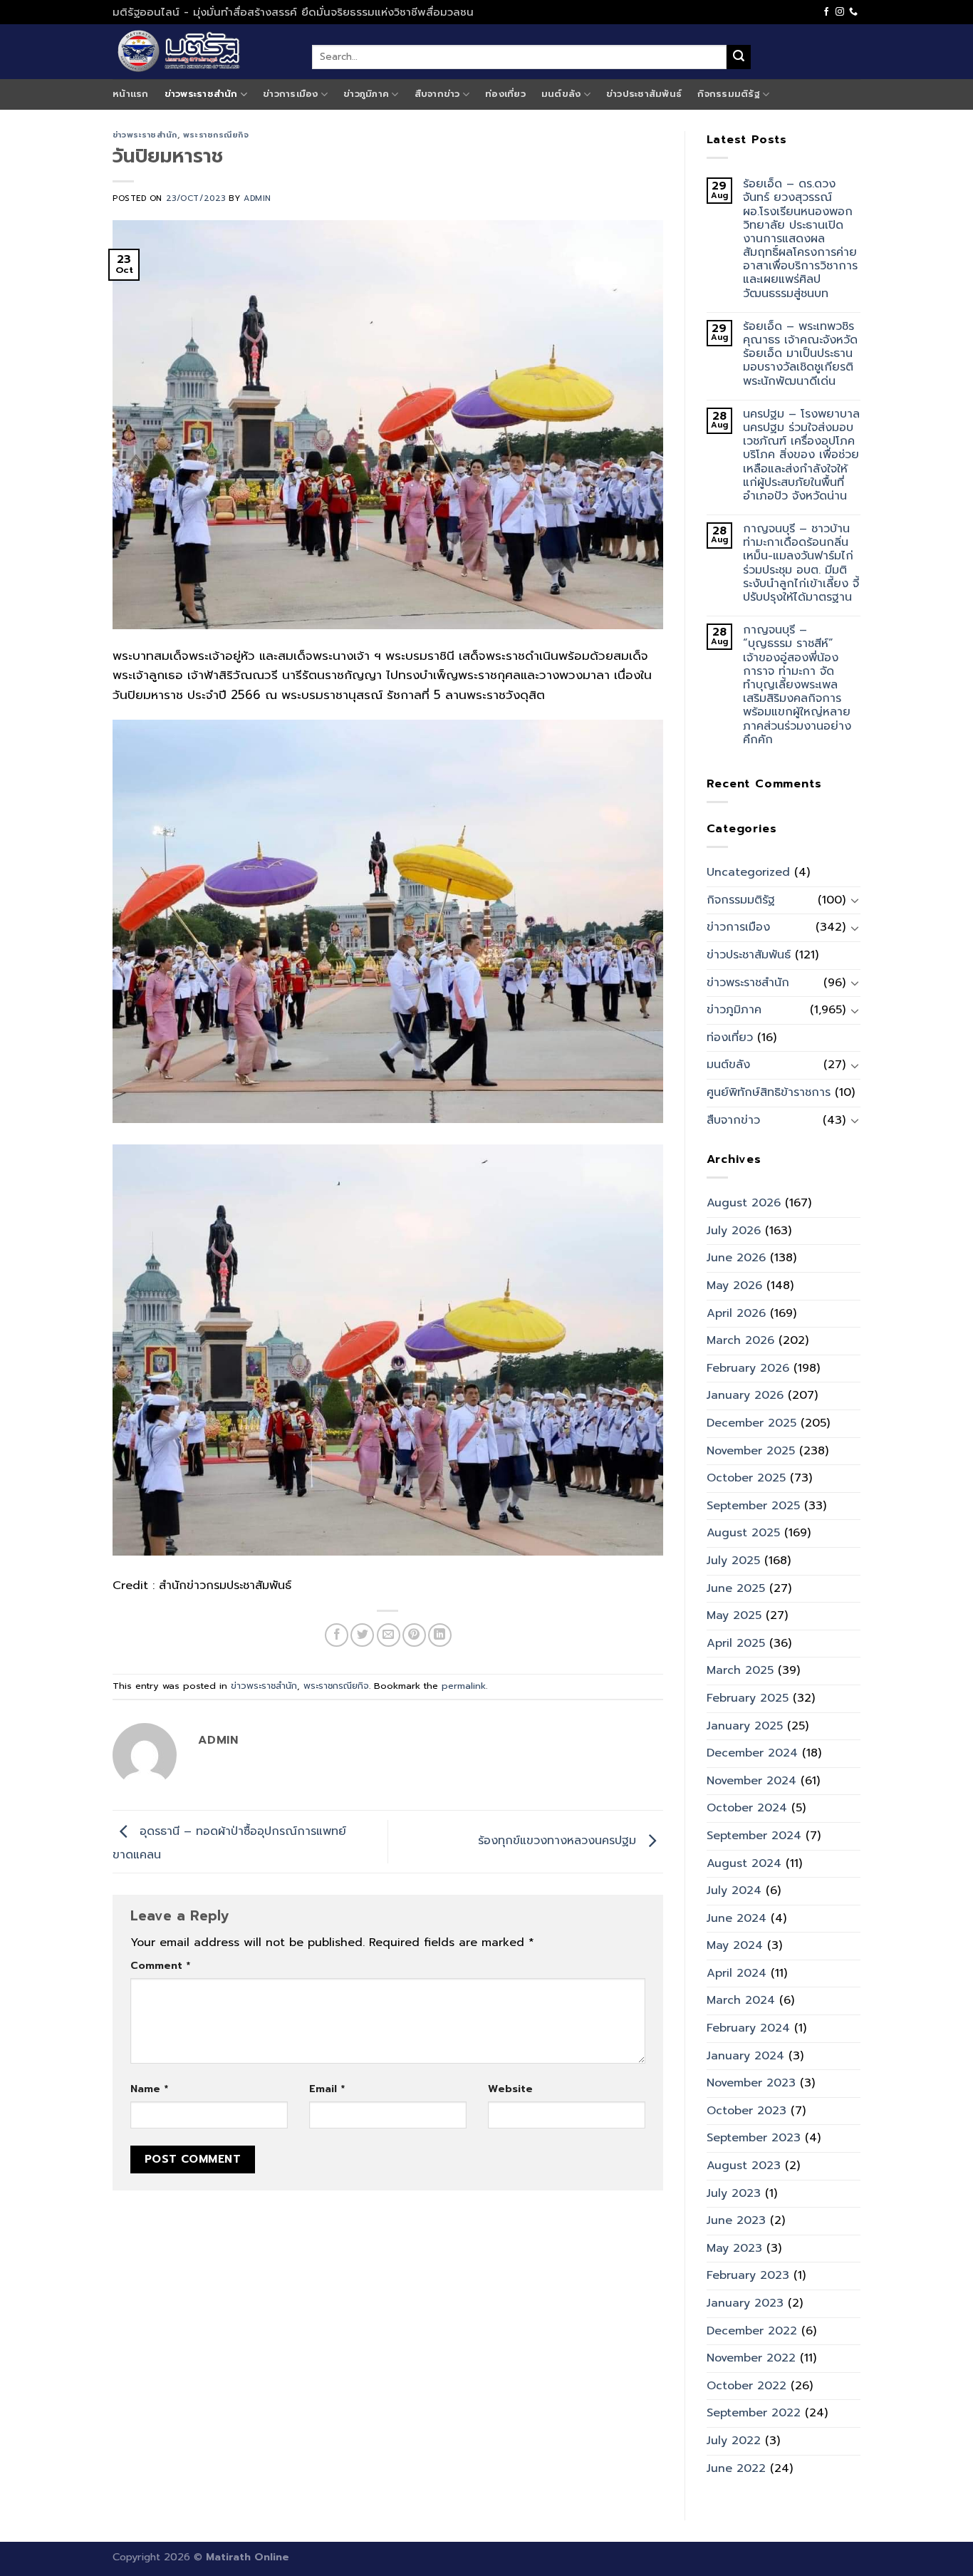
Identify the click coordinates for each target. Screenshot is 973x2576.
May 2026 (734, 1286)
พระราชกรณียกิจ (216, 135)
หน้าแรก (131, 94)
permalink (464, 1686)
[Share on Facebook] (337, 1635)
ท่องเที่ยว (505, 94)
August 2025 (743, 1533)
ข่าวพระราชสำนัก (201, 94)
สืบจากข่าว (437, 94)
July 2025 (733, 1561)
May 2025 (734, 1615)
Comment (160, 1965)
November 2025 (751, 1451)
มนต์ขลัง (561, 94)
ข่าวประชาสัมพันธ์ (644, 94)
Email (327, 2089)
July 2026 (734, 1231)
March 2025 (740, 1670)
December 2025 (751, 1423)
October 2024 (747, 1808)
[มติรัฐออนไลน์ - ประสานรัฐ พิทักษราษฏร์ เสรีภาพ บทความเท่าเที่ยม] (202, 52)
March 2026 (740, 1340)
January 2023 (745, 2303)
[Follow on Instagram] (840, 12)
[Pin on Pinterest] (414, 1635)
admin (257, 198)
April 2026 (736, 1313)
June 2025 (736, 1588)
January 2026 (745, 1395)
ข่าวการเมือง (291, 94)
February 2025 (748, 1698)
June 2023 (736, 2220)
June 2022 (736, 2468)
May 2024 (735, 1945)
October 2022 (746, 2386)
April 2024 (737, 1973)
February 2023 (748, 2275)
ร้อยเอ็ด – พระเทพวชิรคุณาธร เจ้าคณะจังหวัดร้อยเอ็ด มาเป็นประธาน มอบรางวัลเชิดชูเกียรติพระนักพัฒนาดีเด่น (800, 354)
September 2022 (754, 2413)
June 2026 (736, 1258)
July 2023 (734, 2193)
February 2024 (748, 2028)
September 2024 (754, 1836)
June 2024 (737, 1918)
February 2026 (748, 1368)
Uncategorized (748, 872)
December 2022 (752, 2331)
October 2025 (746, 1478)
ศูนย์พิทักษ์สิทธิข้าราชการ (769, 1092)
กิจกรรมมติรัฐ (729, 94)
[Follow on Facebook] (826, 12)
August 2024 (744, 1863)
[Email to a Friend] (389, 1635)
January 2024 (745, 2056)
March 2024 (741, 2000)
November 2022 (751, 2358)
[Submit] (739, 57)
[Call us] (853, 12)
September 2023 (754, 2138)
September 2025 (753, 1506)
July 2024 (734, 1890)
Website (510, 2089)
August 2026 (744, 1203)
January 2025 (745, 1726)
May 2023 (734, 2248)
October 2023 (746, 2111)
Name (149, 2089)
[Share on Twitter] (362, 1635)
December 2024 (752, 1753)
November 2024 (751, 1781)
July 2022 (734, 2441)
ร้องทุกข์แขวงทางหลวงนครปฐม (559, 1841)
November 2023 (751, 2083)
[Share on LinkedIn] (440, 1635)
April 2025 (736, 1643)
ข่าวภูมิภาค (366, 94)
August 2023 (744, 2166)
